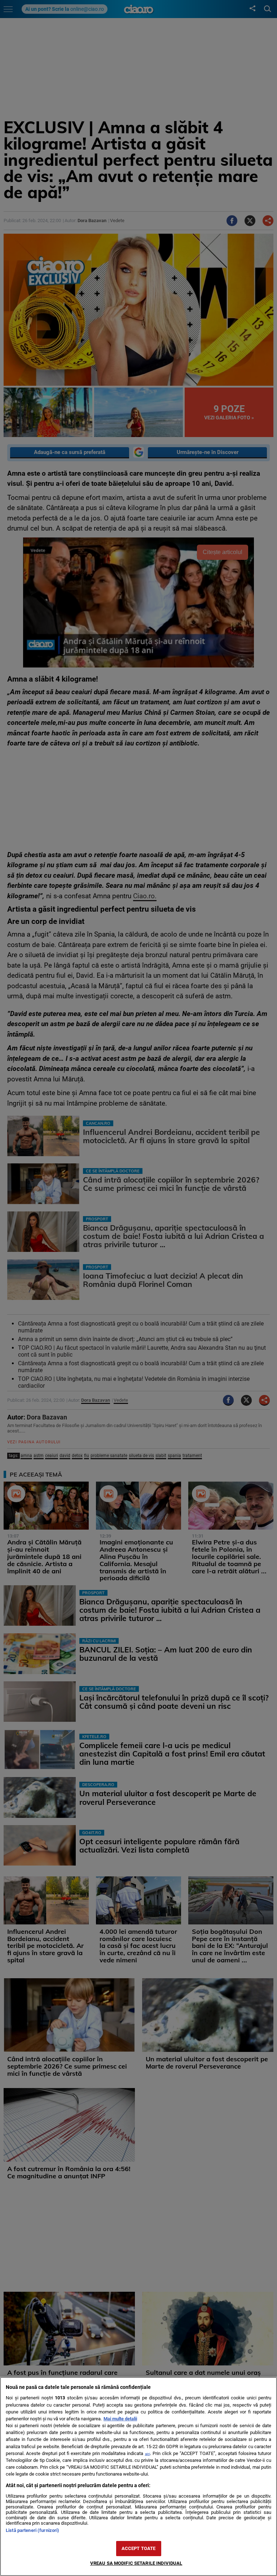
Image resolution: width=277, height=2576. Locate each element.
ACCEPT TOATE (139, 2548)
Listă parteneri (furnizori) (32, 2530)
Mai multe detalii (120, 2419)
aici (148, 2454)
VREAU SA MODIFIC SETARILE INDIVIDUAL (136, 2563)
